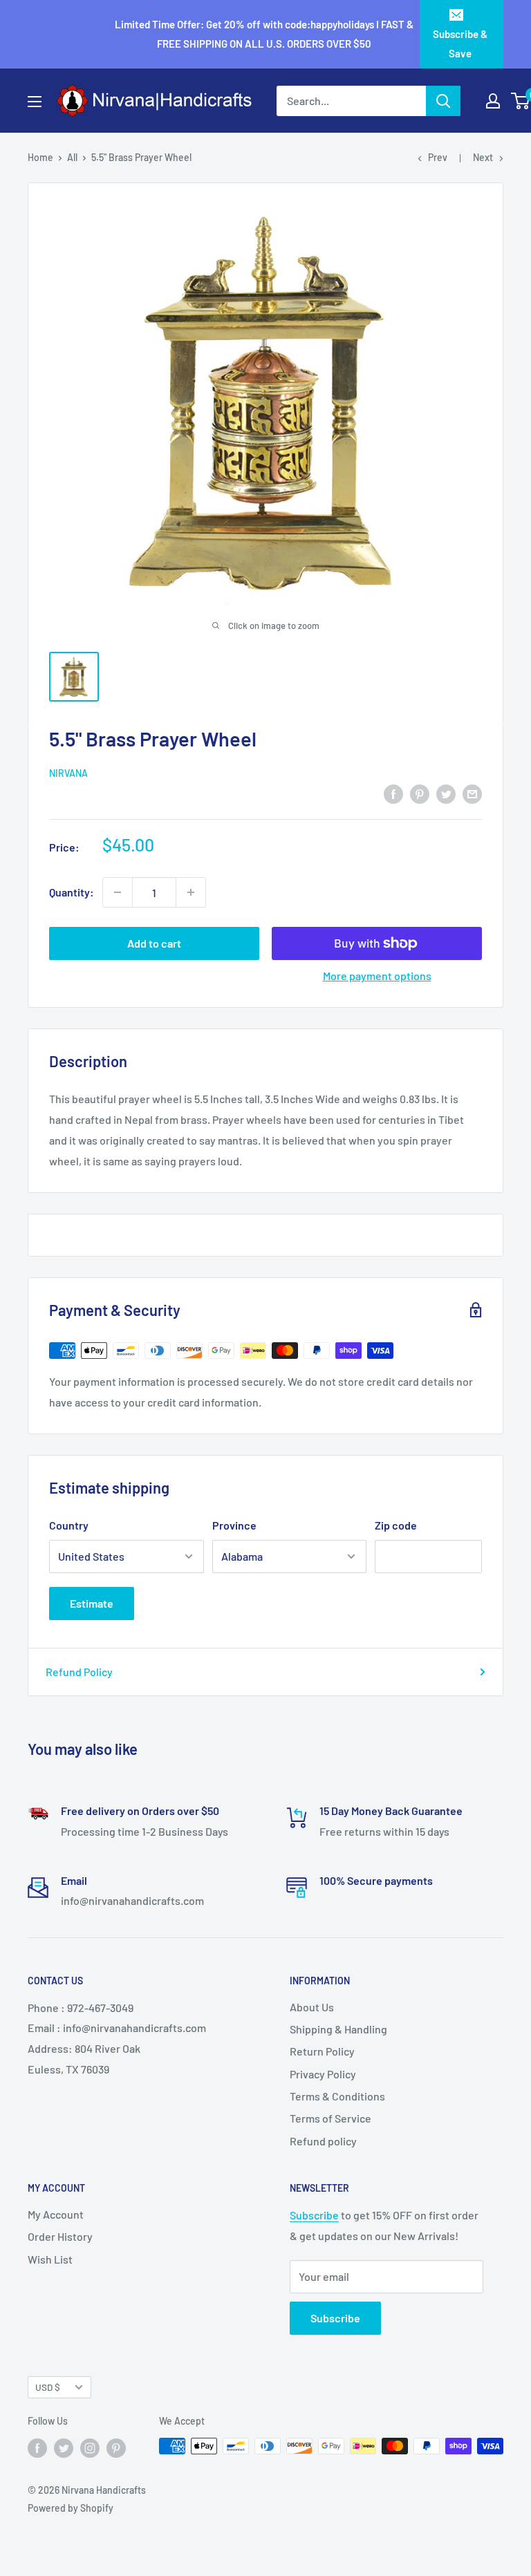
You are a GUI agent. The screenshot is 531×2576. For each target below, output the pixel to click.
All (72, 157)
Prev (438, 157)
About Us (312, 2007)
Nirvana (68, 773)
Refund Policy (79, 1672)
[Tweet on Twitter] (446, 793)
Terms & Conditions (337, 2096)
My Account (56, 2214)
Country (69, 1525)
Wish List (50, 2259)
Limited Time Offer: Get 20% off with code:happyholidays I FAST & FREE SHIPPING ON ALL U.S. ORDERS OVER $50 (264, 34)
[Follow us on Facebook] (37, 2447)
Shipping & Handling (338, 2029)
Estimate (92, 1603)
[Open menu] (35, 102)
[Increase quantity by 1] (191, 892)
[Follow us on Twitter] (64, 2447)
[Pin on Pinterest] (420, 793)
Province (234, 1525)
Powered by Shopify (71, 2508)
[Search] (443, 101)
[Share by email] (472, 793)
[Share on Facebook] (393, 793)
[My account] (493, 101)
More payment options (377, 976)
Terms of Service (330, 2118)
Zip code (396, 1525)
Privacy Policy (323, 2074)
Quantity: (72, 892)
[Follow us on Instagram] (90, 2447)
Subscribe (314, 2215)
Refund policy (323, 2141)
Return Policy (322, 2051)
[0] (521, 101)
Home (40, 157)
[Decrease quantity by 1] (118, 892)
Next (483, 157)
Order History (60, 2236)
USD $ (48, 2387)
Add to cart (154, 943)
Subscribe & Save (460, 44)
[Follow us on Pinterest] (116, 2447)
